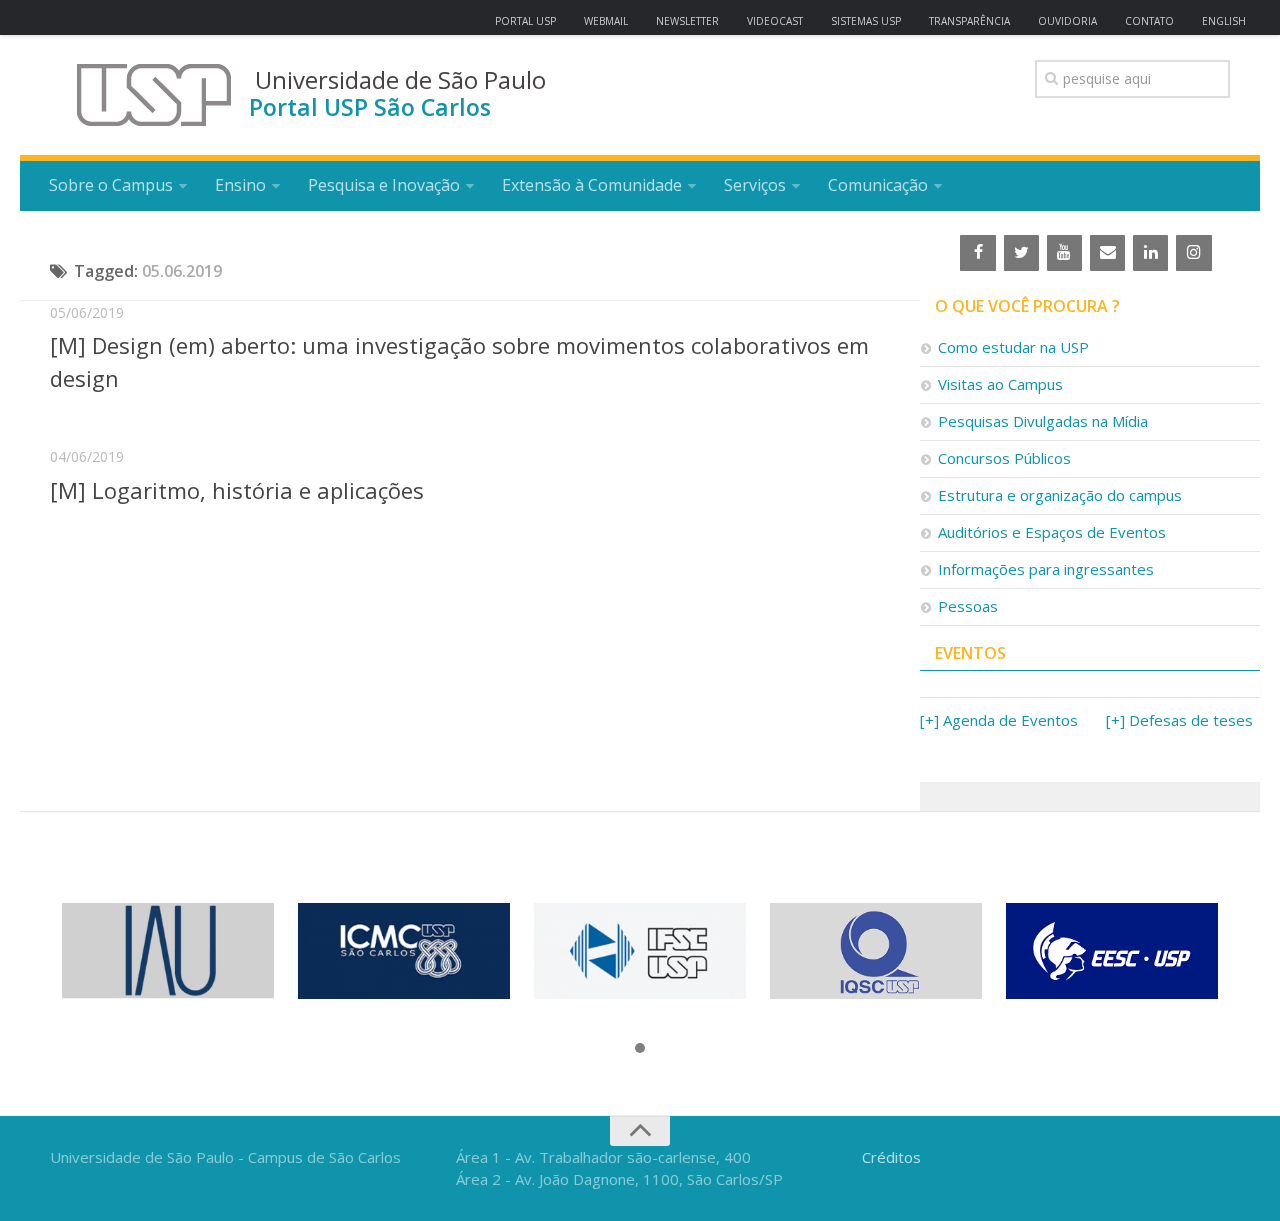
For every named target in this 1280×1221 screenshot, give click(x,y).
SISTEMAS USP (866, 21)
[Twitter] (1021, 253)
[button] (640, 1049)
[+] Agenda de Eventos (999, 720)
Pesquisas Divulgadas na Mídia (1043, 421)
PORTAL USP (525, 21)
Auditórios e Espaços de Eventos (1052, 532)
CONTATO (1149, 21)
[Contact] (1107, 253)
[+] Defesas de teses (1179, 720)
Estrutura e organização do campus (1060, 495)
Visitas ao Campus (1000, 384)
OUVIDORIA (1067, 21)
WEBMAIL (606, 21)
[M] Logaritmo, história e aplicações (237, 490)
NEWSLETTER (687, 21)
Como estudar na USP (1013, 347)
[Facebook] (977, 253)
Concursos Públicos (1004, 458)
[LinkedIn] (1150, 253)
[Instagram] (1193, 253)
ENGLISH (1224, 21)
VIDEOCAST (775, 21)
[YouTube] (1064, 253)
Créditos (891, 1157)
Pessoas (968, 606)
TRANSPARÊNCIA (969, 21)
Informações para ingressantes (1046, 569)
